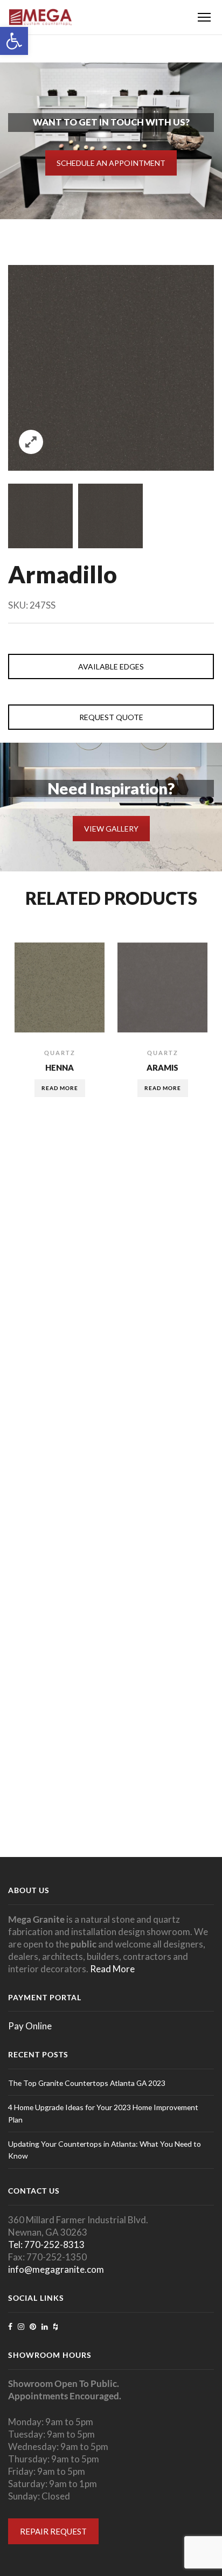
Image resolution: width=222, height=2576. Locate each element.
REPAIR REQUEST (53, 2531)
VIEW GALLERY (111, 829)
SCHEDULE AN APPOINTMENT (111, 163)
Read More (112, 1969)
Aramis (162, 1067)
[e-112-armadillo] (40, 516)
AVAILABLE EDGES (111, 666)
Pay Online (30, 2026)
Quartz (60, 1053)
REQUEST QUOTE (111, 717)
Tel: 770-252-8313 (46, 2245)
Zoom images (31, 442)
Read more (60, 1088)
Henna (60, 1067)
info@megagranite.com (56, 2269)
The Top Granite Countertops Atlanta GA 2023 (87, 2083)
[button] (14, 41)
